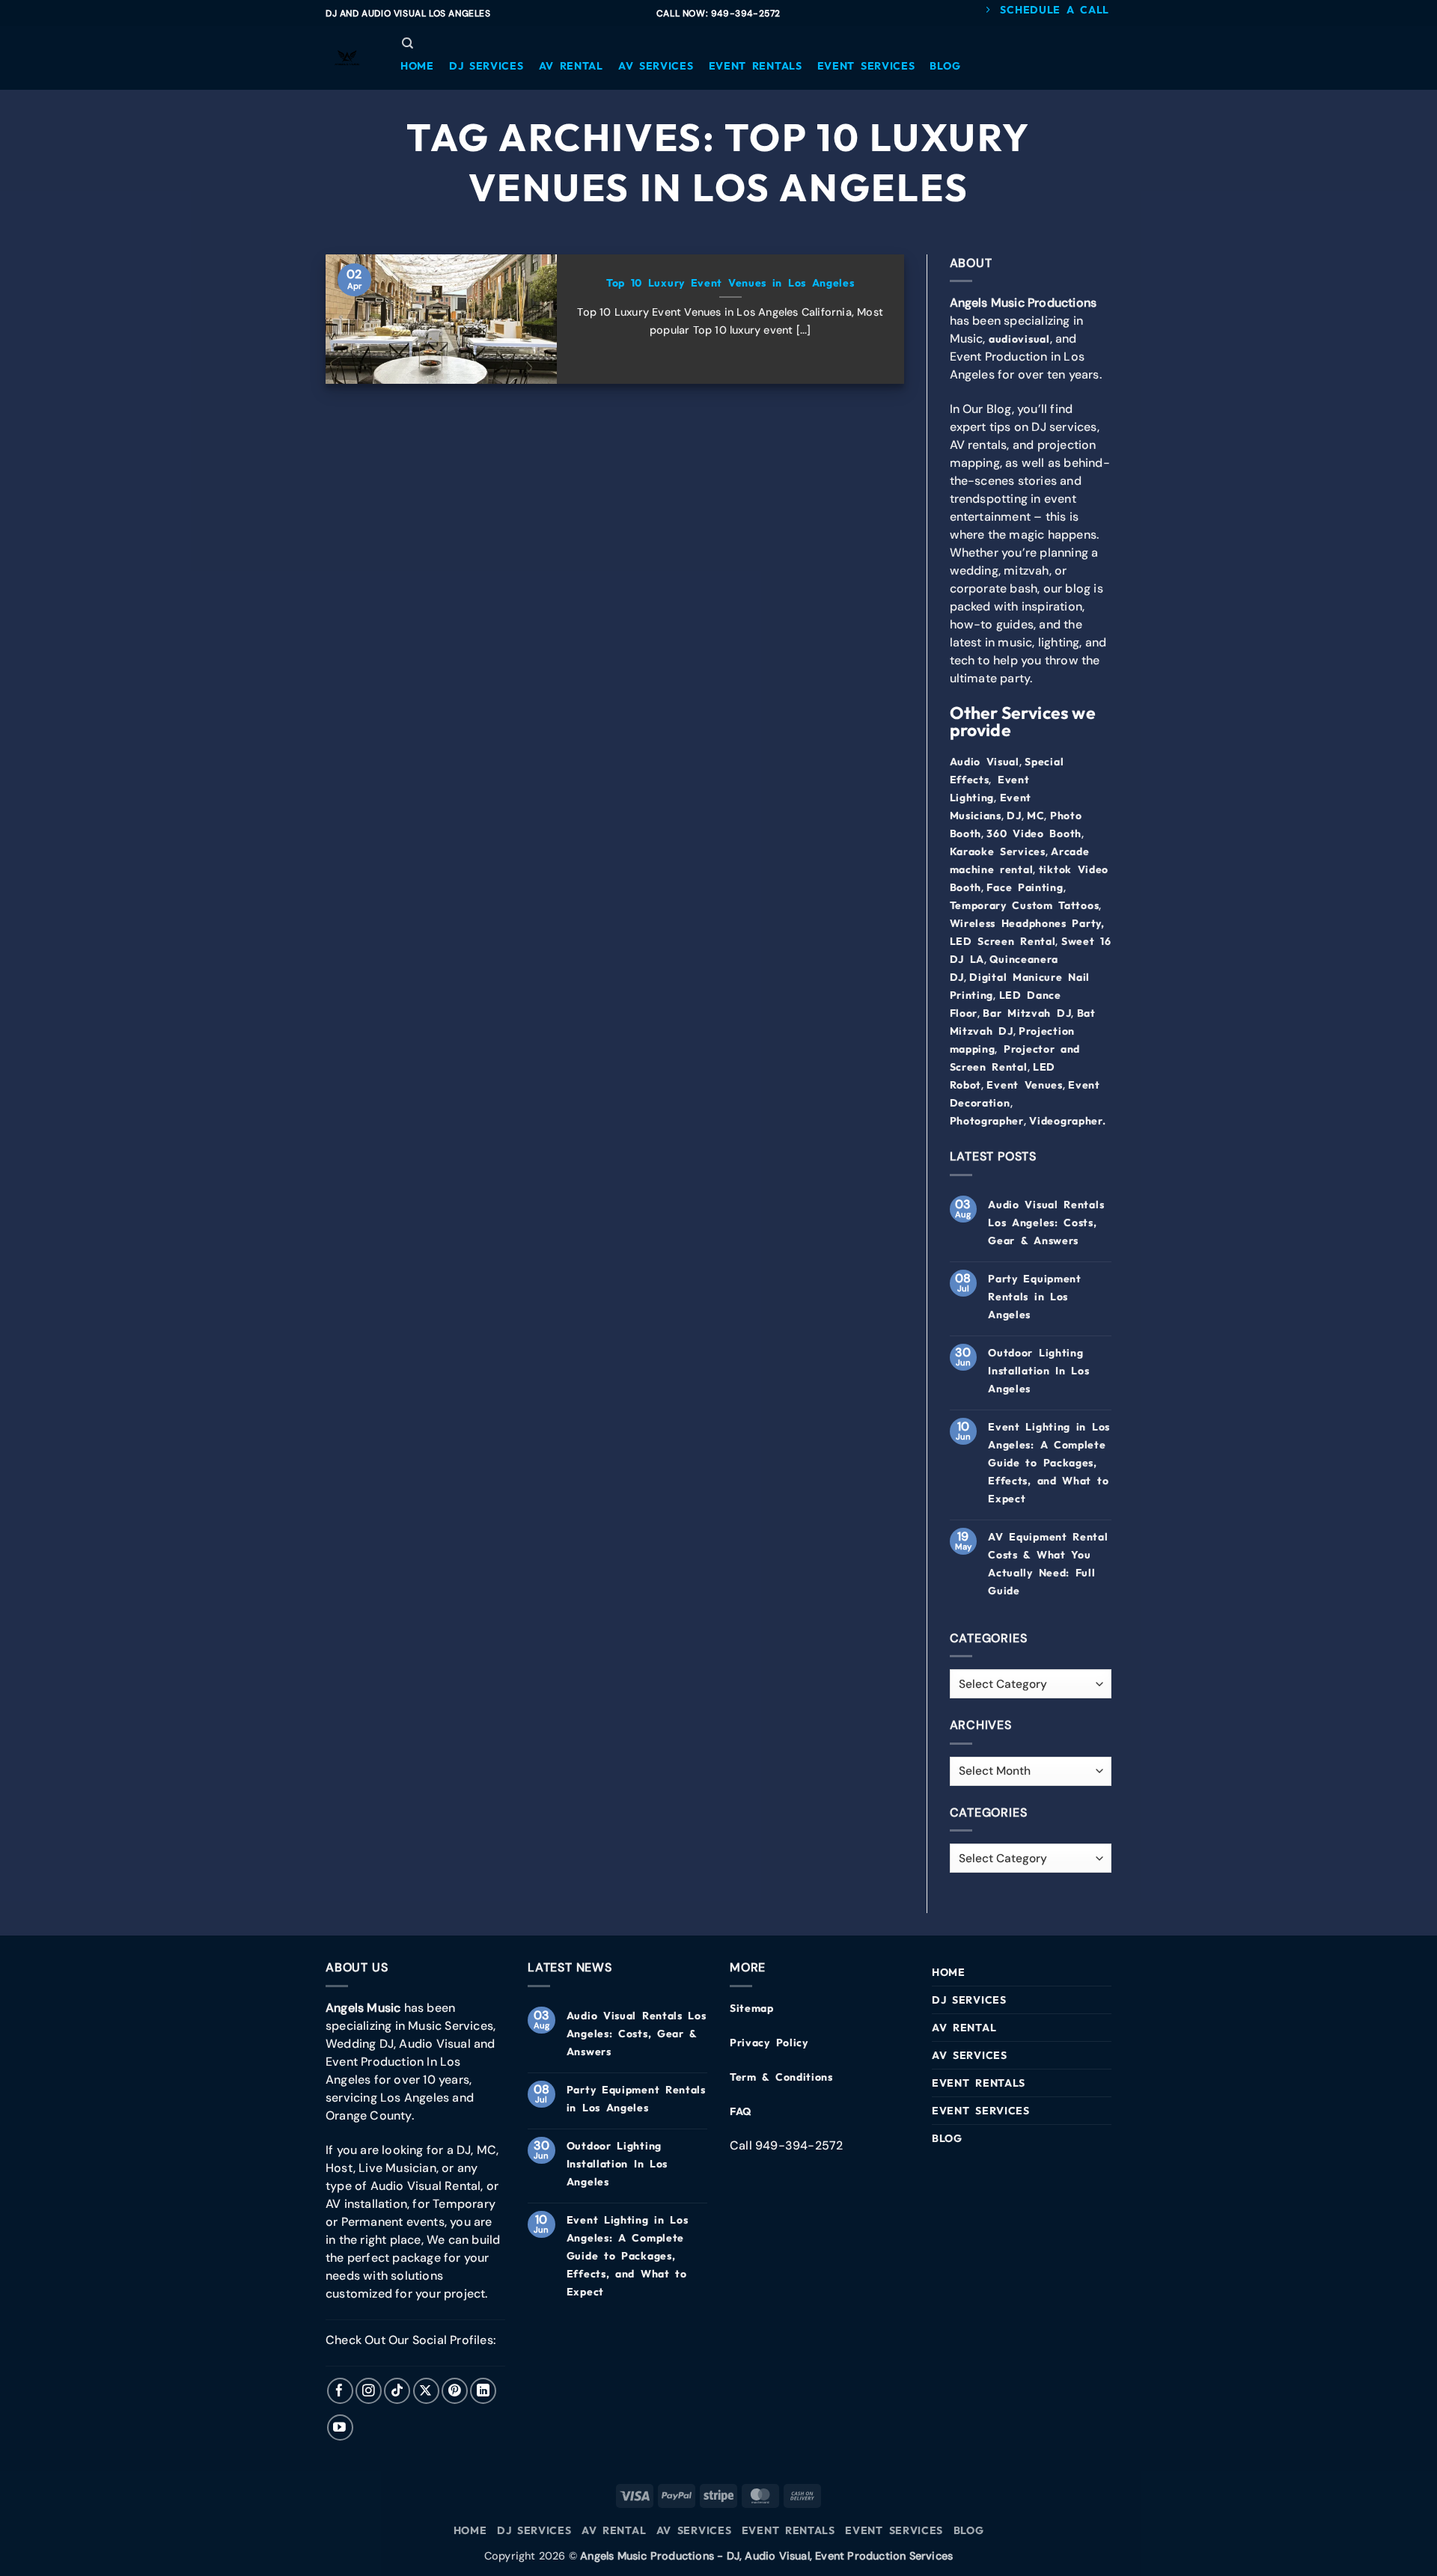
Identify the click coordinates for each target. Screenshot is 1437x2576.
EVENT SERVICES (981, 2111)
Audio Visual (985, 762)
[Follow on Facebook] (340, 2391)
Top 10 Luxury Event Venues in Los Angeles (730, 283)
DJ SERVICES (969, 2000)
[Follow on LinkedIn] (483, 2391)
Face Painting (1025, 887)
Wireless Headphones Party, (1027, 923)
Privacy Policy (769, 2043)
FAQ (741, 2111)
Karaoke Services (998, 851)
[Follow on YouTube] (340, 2427)
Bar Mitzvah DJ (1027, 1013)
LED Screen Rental (1003, 941)
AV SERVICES (970, 2055)
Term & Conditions (781, 2077)
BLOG (947, 2138)
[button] (417, 66)
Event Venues (1024, 1085)
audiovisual (1019, 339)
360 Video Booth (1034, 833)
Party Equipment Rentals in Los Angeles (1035, 1297)
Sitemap (752, 2008)
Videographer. (1067, 1121)
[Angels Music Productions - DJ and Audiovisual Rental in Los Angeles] (348, 58)
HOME (949, 1972)
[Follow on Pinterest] (455, 2391)
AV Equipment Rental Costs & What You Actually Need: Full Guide (1048, 1564)
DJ (1014, 816)
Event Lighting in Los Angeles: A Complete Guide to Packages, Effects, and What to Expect (1049, 1463)
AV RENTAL (964, 2028)
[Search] (408, 43)
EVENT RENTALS (979, 2083)
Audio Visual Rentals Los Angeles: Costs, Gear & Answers (1046, 1223)
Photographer (987, 1121)
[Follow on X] (426, 2391)
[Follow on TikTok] (397, 2391)
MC (1035, 816)
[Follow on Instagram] (369, 2391)
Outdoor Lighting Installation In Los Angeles (1038, 1371)
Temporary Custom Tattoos (1025, 905)
